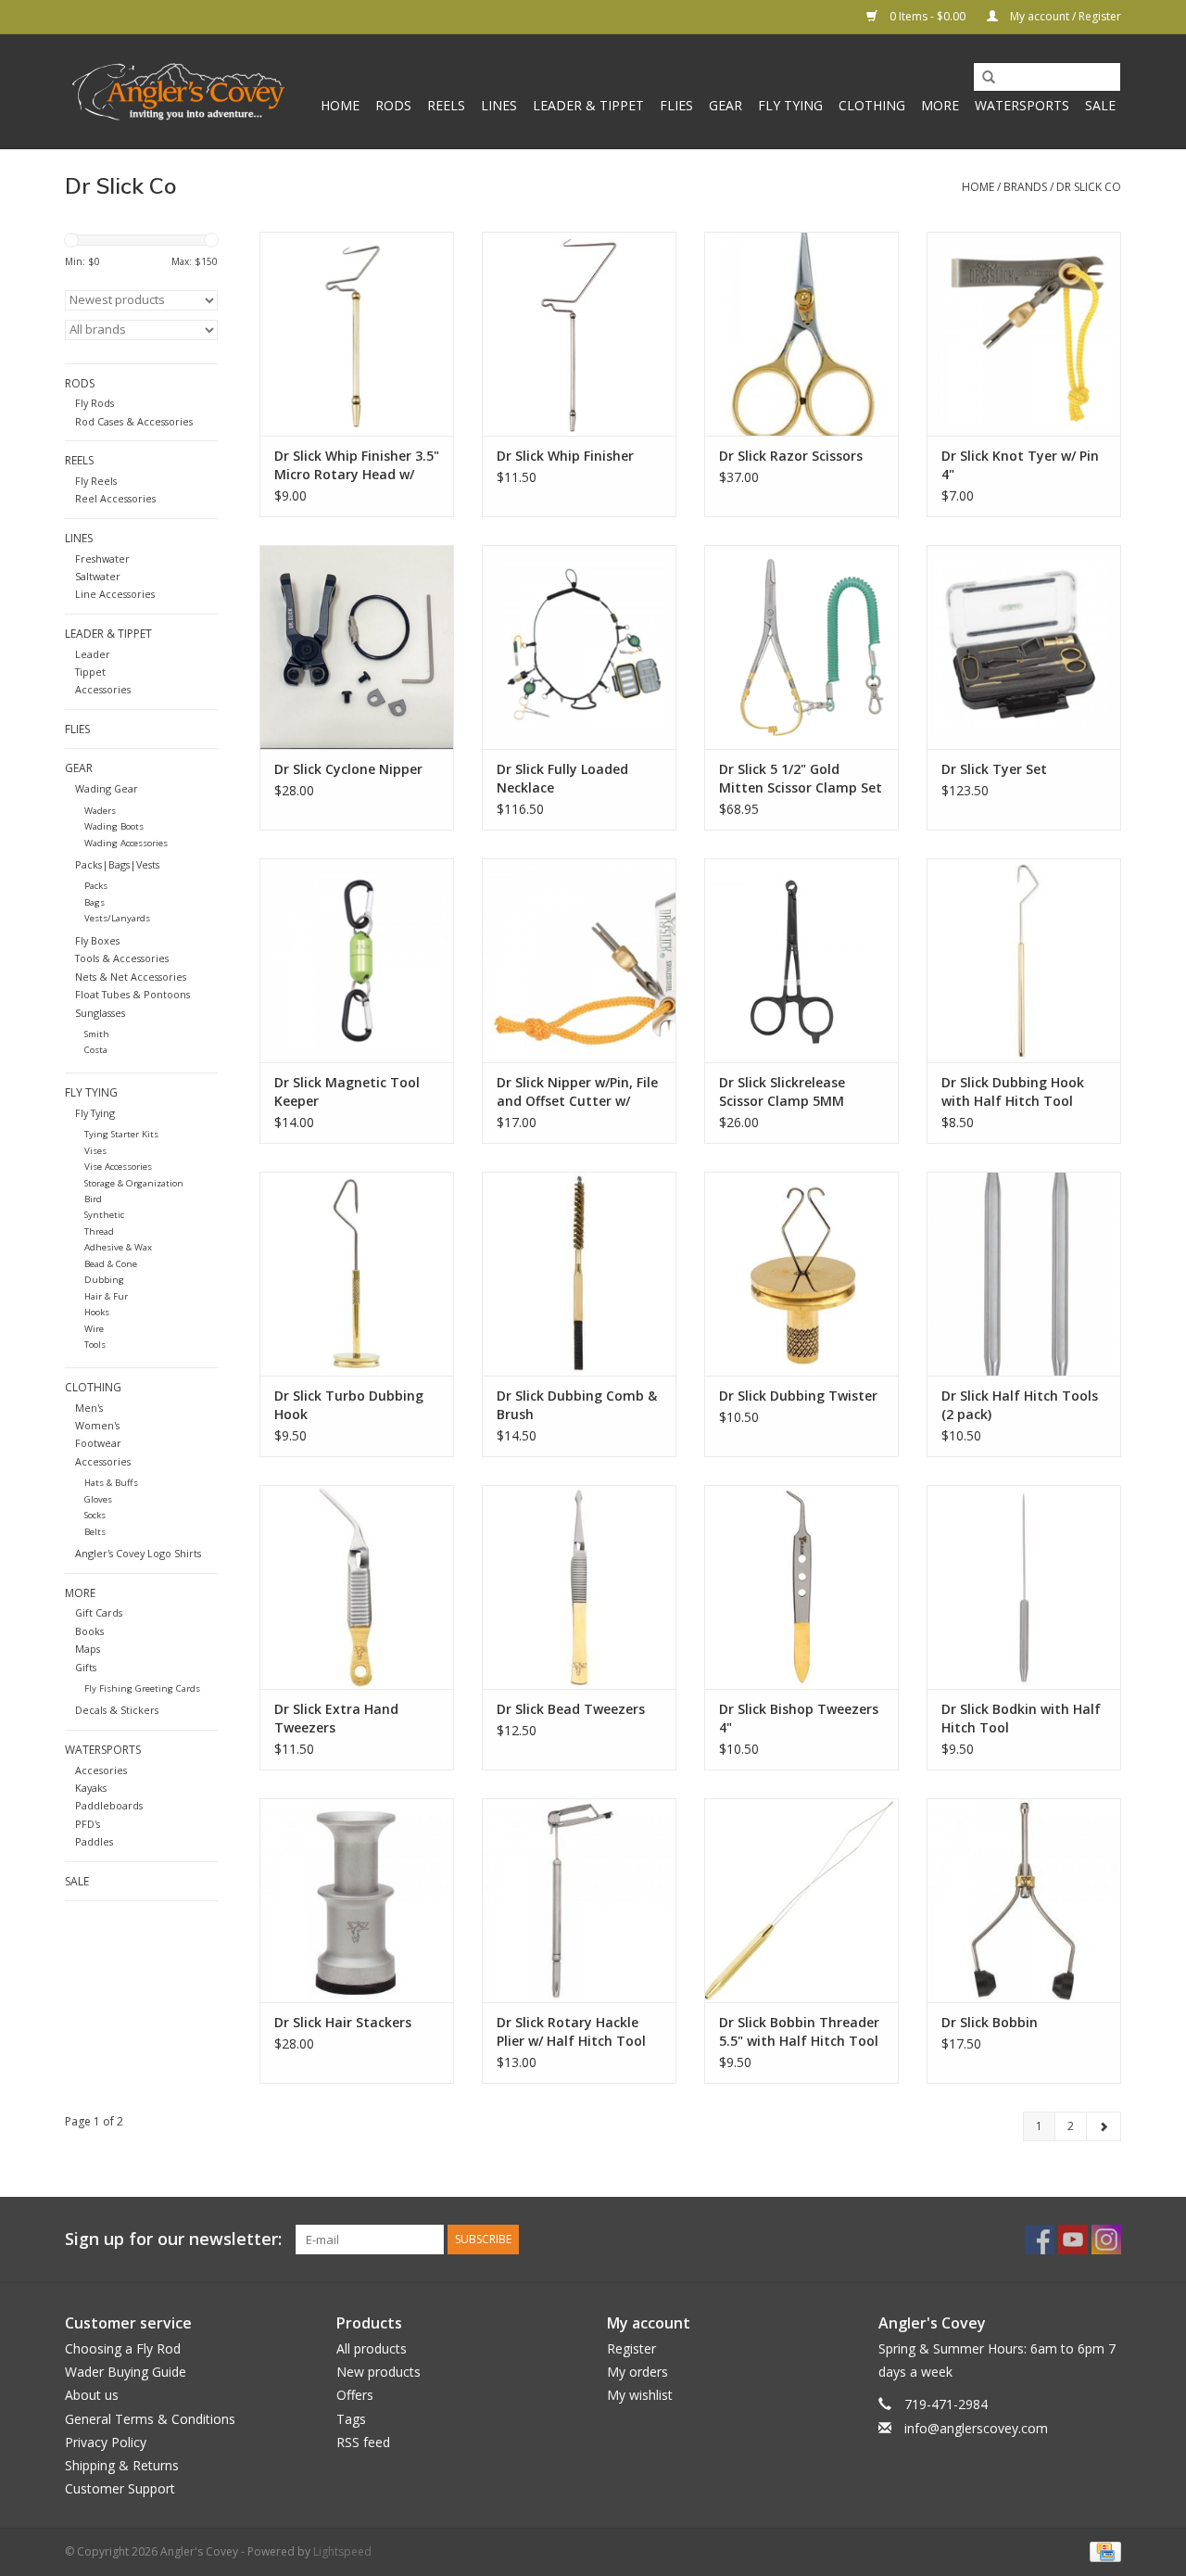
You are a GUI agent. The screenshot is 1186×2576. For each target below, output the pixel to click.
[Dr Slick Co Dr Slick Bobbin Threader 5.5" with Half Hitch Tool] (801, 1900)
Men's (89, 1408)
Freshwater (102, 558)
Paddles (94, 1841)
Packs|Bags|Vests (117, 864)
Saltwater (98, 576)
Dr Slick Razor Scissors (791, 456)
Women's (97, 1425)
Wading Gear (107, 788)
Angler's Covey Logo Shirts (138, 1553)
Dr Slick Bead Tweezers (571, 1709)
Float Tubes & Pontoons (132, 994)
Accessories (103, 689)
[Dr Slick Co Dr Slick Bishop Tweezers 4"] (801, 1587)
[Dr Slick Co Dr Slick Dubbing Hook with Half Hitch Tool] (1024, 960)
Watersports (1022, 105)
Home (340, 105)
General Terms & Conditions (150, 2419)
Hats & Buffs (111, 1483)
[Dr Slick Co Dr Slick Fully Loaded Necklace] (579, 647)
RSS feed (363, 2442)
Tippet (90, 672)
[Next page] (1104, 2126)
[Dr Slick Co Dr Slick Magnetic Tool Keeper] (357, 960)
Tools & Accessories (122, 958)
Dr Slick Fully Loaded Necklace (562, 778)
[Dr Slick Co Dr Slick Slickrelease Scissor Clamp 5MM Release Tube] (801, 960)
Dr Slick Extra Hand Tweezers (336, 1718)
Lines (499, 105)
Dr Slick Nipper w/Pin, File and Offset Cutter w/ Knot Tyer (577, 1092)
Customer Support (120, 2488)
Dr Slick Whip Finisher (565, 456)
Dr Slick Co (1089, 187)
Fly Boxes (97, 940)
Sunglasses (100, 1013)
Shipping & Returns (122, 2465)
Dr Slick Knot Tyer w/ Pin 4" (1020, 465)
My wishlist (640, 2395)
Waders (100, 811)
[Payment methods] (1102, 2551)
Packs (96, 886)
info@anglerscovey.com (976, 2428)
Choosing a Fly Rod (123, 2348)
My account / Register (1064, 16)
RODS (393, 105)
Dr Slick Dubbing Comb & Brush (577, 1405)
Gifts (86, 1667)
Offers (355, 2395)
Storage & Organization (134, 1183)
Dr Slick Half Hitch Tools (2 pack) (1020, 1405)
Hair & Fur (106, 1296)
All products (372, 2348)
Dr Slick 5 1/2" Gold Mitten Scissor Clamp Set (801, 778)
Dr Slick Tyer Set (994, 769)
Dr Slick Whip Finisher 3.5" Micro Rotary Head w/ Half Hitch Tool (357, 465)
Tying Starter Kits (121, 1134)
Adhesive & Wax (118, 1247)
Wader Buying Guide (126, 2372)
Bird (93, 1199)
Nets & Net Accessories (131, 977)
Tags (351, 2419)
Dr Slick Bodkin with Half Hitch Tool (1021, 1718)
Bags (95, 902)
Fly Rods (95, 403)
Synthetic (104, 1215)
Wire (94, 1329)
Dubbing (104, 1280)
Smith (97, 1034)
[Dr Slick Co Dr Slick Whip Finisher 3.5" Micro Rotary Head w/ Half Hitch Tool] (357, 334)
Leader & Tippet (588, 105)
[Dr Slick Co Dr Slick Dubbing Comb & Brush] (579, 1274)
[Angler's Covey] (178, 92)
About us (92, 2395)
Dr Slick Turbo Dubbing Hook (349, 1405)
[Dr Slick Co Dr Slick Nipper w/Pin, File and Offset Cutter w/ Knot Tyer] (579, 960)
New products (379, 2372)
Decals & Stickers (117, 1710)
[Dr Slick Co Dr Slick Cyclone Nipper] (357, 647)
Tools (95, 1345)
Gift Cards (99, 1612)
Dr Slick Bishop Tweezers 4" (799, 1718)
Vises (95, 1151)
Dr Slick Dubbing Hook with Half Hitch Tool (1013, 1091)
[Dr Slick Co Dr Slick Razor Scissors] (801, 334)
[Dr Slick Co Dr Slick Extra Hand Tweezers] (357, 1587)
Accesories (101, 1770)
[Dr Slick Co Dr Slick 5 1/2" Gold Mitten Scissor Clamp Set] (801, 647)
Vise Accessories (118, 1167)
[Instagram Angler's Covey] (1106, 2240)
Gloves (98, 1499)
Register (631, 2348)
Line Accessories (115, 594)
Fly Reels (96, 481)
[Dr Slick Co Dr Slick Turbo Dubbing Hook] (357, 1274)
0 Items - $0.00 (927, 16)
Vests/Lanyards (117, 918)
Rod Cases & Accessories (134, 421)
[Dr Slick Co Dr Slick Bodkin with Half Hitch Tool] (1024, 1587)
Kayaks (91, 1788)
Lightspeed (342, 2551)
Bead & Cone (111, 1264)
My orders (637, 2372)
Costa (96, 1050)
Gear (725, 105)
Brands (1025, 187)
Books (89, 1631)
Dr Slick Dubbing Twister (798, 1396)
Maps (88, 1649)
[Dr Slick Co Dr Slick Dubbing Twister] (801, 1274)
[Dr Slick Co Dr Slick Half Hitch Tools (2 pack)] (1024, 1274)
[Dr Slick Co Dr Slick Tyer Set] (1024, 647)
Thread (99, 1231)
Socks (95, 1515)
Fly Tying (790, 105)
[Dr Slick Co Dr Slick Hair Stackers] (357, 1900)
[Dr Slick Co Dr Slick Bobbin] (1024, 1900)
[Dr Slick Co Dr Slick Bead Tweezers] (579, 1587)
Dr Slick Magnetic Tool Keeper (347, 1091)
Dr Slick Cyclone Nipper (348, 769)
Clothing (872, 105)
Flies (676, 105)
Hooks (97, 1312)
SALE (1100, 105)
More (940, 105)
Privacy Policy (106, 2442)
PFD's (88, 1824)
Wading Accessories (126, 843)
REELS (446, 105)
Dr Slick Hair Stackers (343, 2022)
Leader (93, 654)
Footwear (98, 1443)
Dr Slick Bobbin (990, 2022)
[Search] (982, 78)
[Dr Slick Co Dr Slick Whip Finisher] (579, 334)
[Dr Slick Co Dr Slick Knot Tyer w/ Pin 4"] (1024, 334)
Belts (95, 1532)
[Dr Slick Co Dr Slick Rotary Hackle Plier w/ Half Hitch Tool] (579, 1900)
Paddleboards (109, 1805)
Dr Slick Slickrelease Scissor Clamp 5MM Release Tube (782, 1092)
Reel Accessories (115, 498)
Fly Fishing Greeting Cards (142, 1688)
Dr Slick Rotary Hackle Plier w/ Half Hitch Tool (571, 2031)
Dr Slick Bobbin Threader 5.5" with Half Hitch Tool (799, 2031)
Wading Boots (114, 826)
